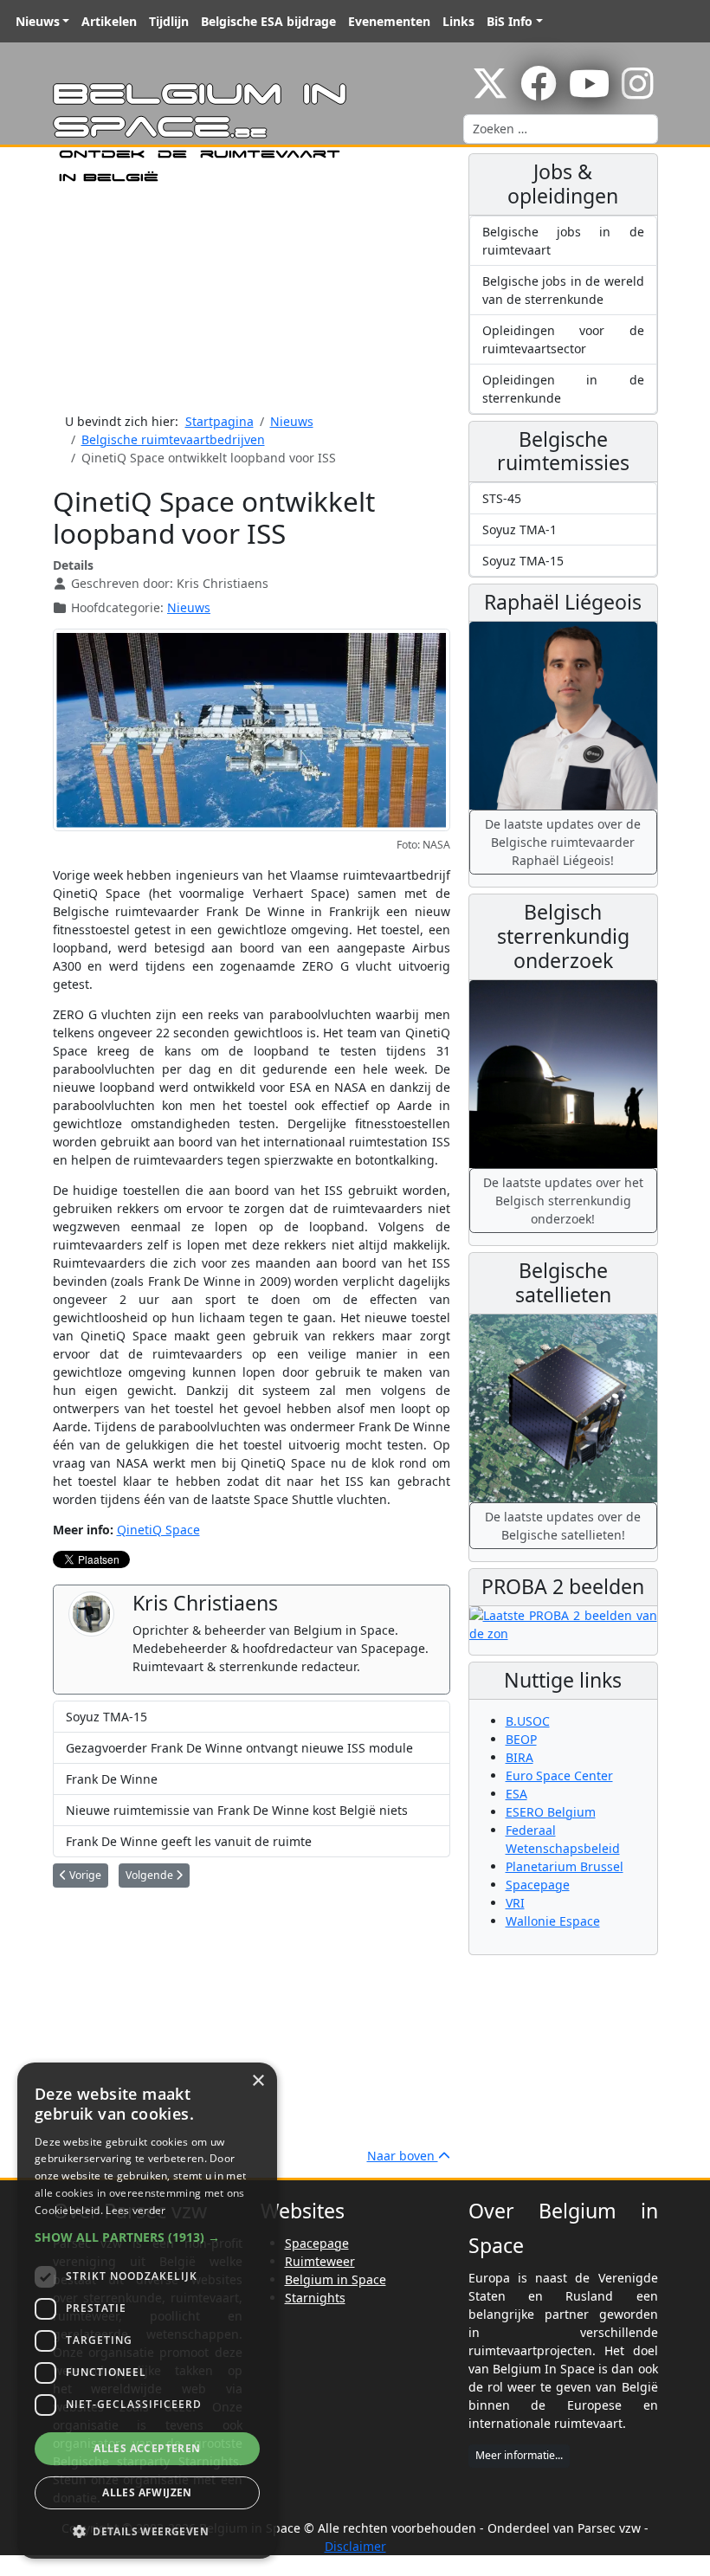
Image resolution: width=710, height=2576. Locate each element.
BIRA (520, 1757)
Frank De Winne (112, 1779)
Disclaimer (355, 2546)
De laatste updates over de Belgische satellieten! (563, 1526)
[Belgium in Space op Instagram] (638, 92)
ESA (516, 1794)
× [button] (258, 2081)
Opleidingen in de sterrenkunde (563, 389)
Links (458, 21)
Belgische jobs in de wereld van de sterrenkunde (563, 290)
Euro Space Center (559, 1775)
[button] (147, 2237)
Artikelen (109, 21)
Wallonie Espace (553, 1921)
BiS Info (510, 21)
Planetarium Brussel (565, 1866)
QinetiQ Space (158, 1530)
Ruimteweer (320, 2261)
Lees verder (136, 2210)
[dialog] (147, 2311)
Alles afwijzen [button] (147, 2492)
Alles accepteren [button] (147, 2448)
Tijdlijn (169, 21)
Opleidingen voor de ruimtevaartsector (563, 339)
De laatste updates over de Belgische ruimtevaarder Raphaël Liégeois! (563, 842)
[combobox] (561, 129)
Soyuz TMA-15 (106, 1717)
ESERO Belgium (551, 1812)
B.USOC (528, 1721)
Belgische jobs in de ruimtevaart (563, 241)
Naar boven (403, 2156)
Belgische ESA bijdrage (268, 21)
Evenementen (389, 21)
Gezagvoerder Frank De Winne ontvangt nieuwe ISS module (239, 1748)
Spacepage (538, 1885)
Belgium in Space (336, 2279)
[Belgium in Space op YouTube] (589, 92)
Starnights (315, 2298)
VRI (515, 1903)
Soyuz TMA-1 (520, 529)
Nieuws (38, 21)
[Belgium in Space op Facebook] (539, 92)
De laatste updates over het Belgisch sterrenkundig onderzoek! (563, 1201)
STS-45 (502, 498)
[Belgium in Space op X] (490, 92)
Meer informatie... (519, 2455)
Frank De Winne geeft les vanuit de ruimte (189, 1841)
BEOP (521, 1739)
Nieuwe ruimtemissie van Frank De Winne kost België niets (237, 1810)
